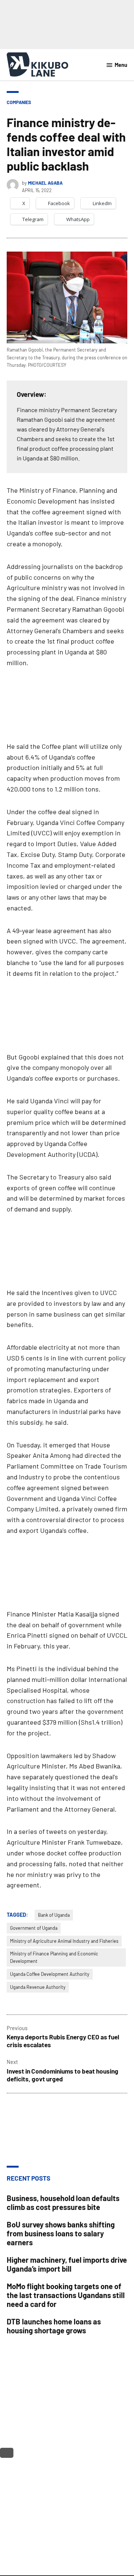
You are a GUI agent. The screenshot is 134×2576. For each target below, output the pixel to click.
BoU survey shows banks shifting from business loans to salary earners (61, 2233)
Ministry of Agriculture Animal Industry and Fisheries (64, 1941)
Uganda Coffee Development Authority (50, 1974)
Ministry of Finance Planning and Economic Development (54, 1957)
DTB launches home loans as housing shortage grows (54, 2326)
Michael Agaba (45, 183)
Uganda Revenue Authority (38, 1987)
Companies (19, 102)
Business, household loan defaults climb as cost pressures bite (63, 2203)
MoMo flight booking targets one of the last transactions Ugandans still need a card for (66, 2295)
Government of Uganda (34, 1928)
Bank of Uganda (54, 1915)
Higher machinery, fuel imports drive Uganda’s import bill (67, 2264)
